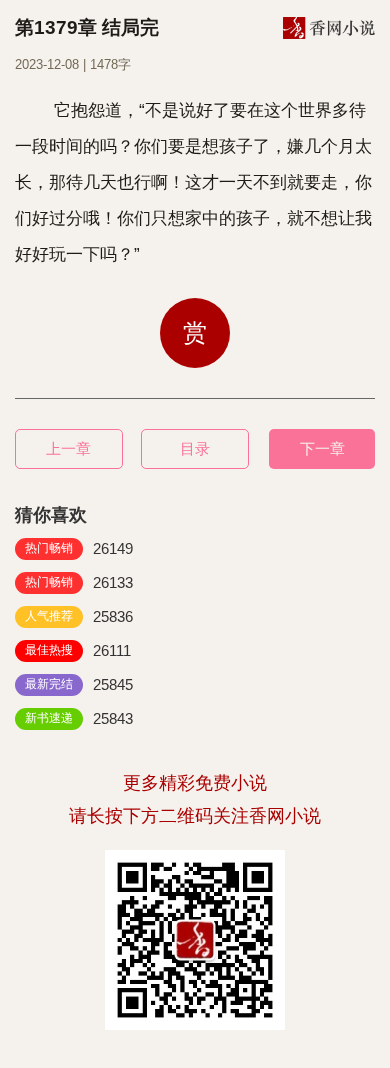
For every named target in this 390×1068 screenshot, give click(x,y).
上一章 (68, 448)
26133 (79, 582)
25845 (79, 684)
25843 (79, 718)
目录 (195, 448)
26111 (78, 650)
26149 (79, 548)
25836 (79, 616)
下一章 (322, 448)
